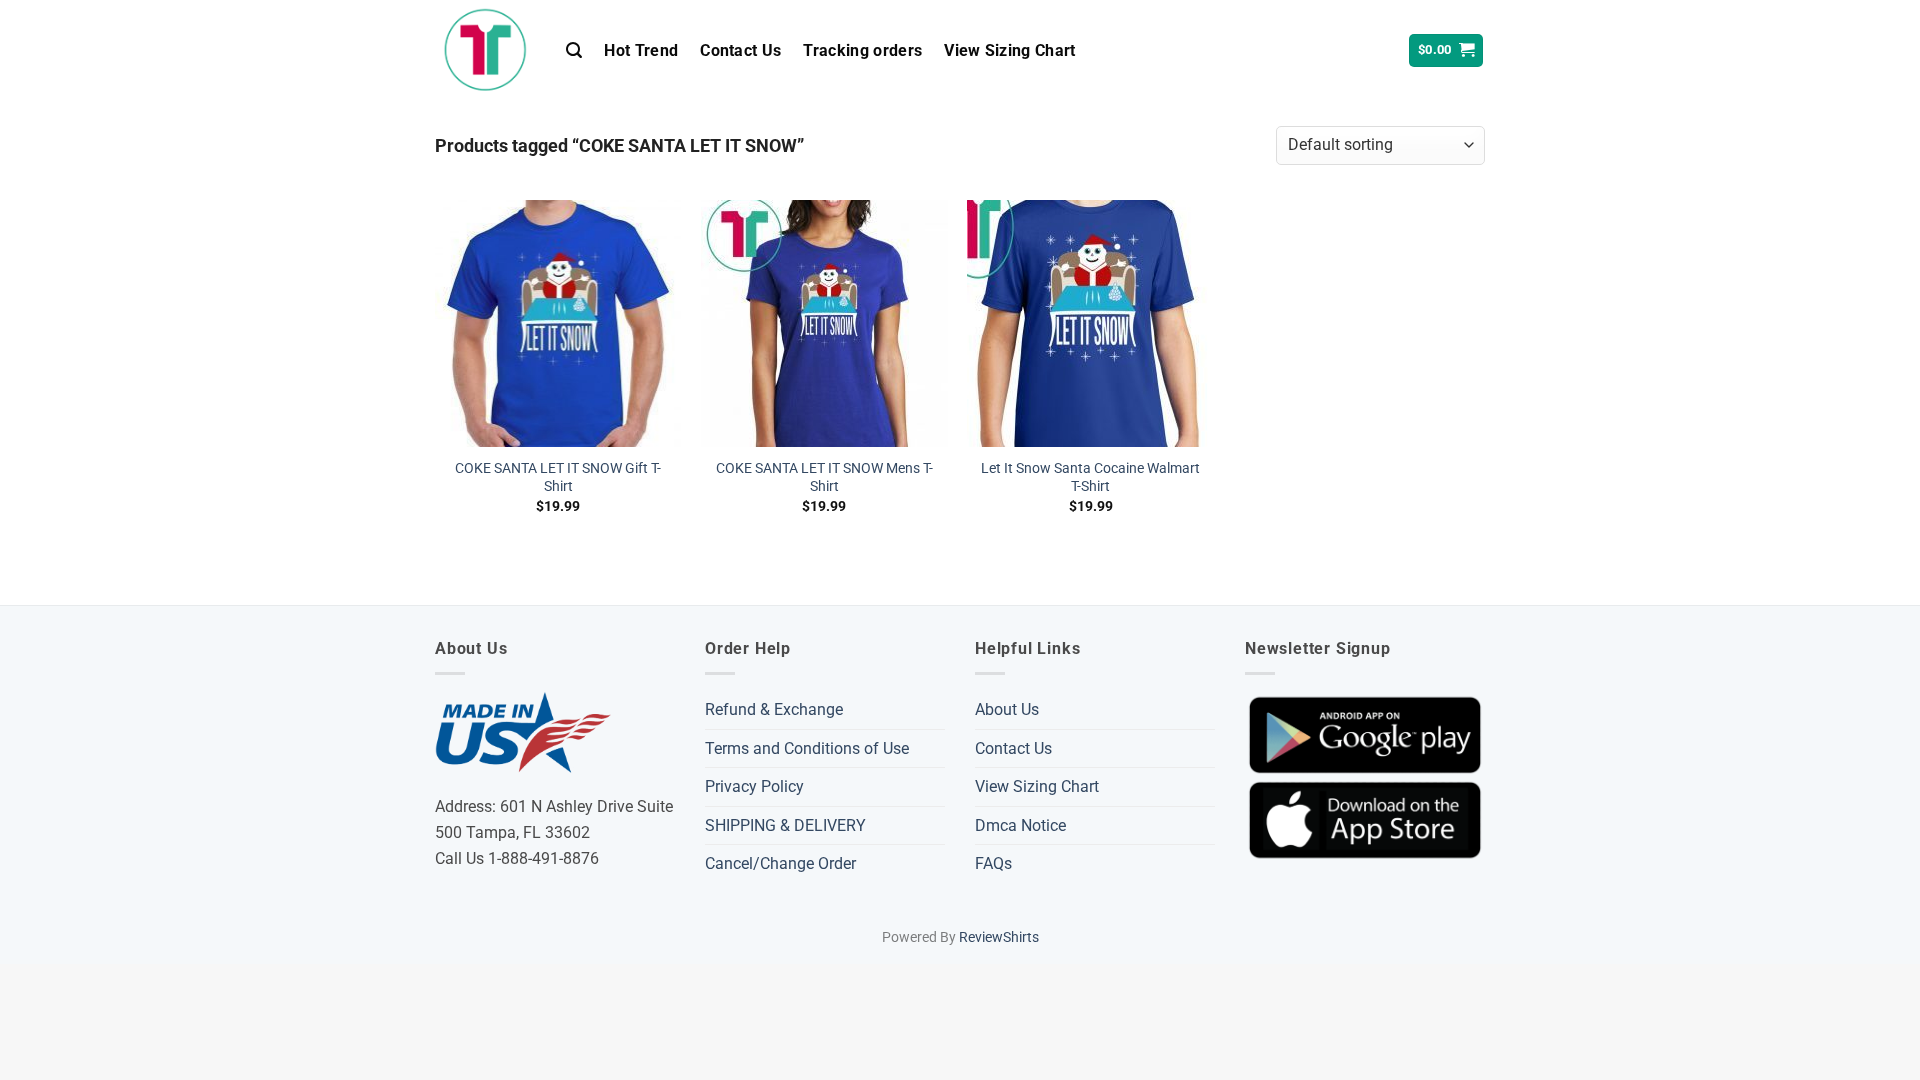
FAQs (993, 863)
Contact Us (740, 50)
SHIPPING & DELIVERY (785, 825)
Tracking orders (862, 50)
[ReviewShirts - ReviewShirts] (485, 50)
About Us (1007, 709)
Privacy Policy (754, 786)
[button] (574, 50)
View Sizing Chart (1009, 50)
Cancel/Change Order (780, 863)
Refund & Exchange (774, 709)
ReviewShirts (999, 937)
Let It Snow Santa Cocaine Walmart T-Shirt (1090, 478)
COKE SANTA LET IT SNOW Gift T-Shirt (558, 478)
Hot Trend (641, 50)
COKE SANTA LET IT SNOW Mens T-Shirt (824, 478)
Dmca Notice (1020, 825)
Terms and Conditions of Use (807, 748)
